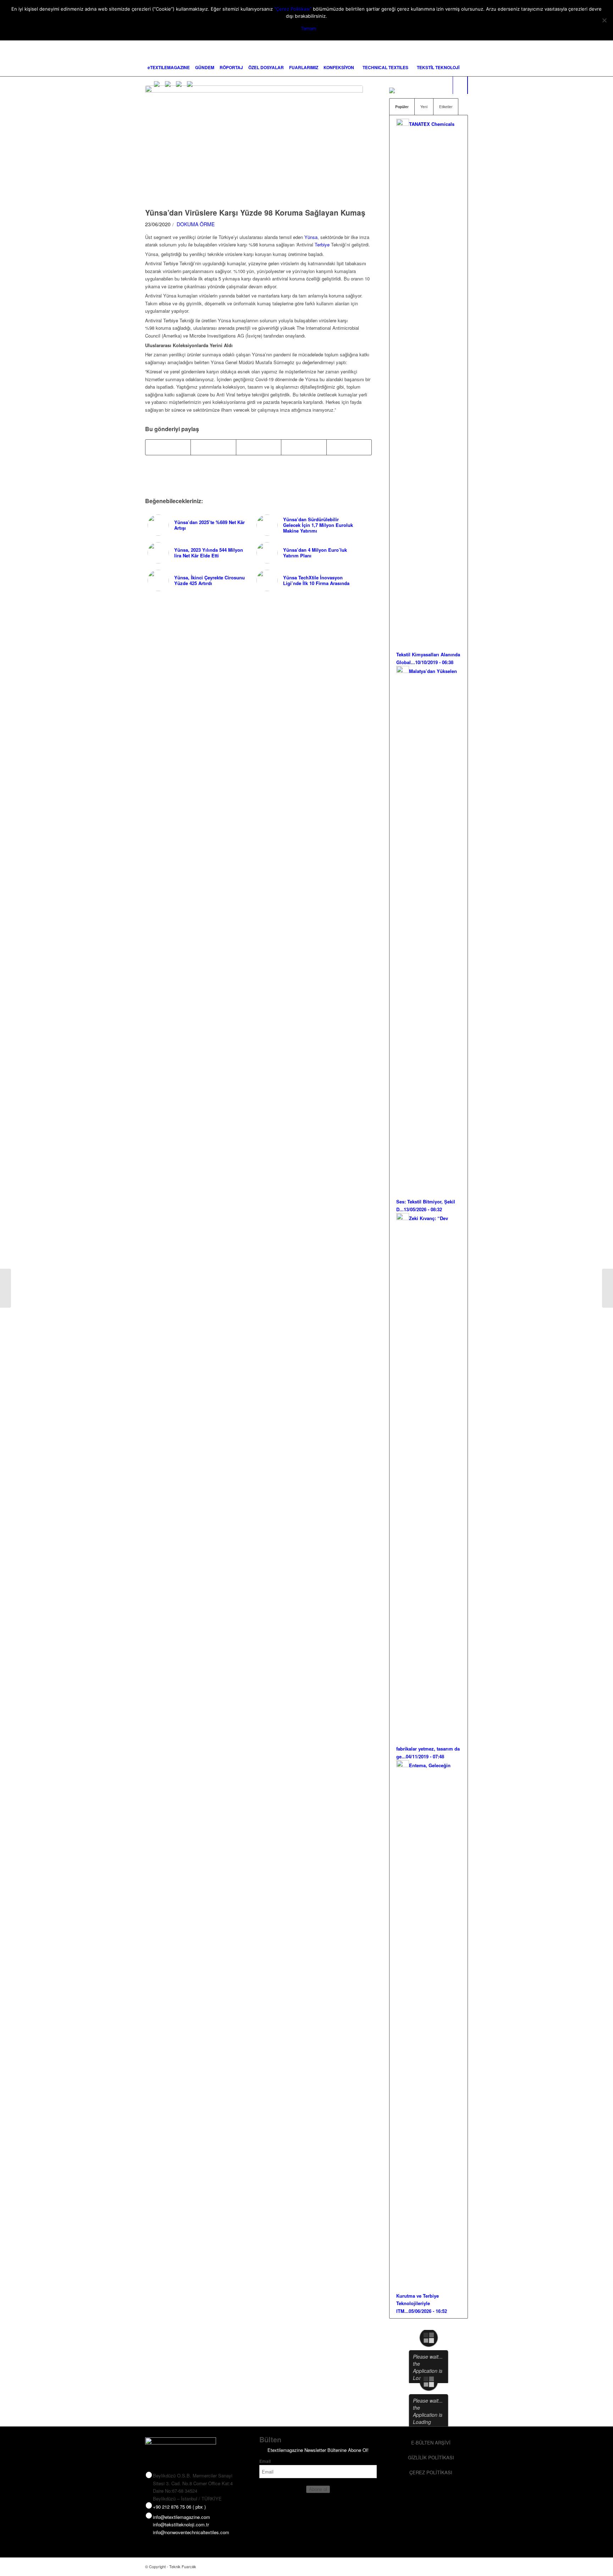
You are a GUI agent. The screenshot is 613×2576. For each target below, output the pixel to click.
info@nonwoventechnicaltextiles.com (191, 2532)
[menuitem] (169, 67)
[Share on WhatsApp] (259, 447)
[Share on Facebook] (168, 447)
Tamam (308, 28)
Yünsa (311, 237)
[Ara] (460, 85)
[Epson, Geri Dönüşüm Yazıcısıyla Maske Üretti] (608, 1288)
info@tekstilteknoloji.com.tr (181, 2524)
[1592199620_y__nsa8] (254, 145)
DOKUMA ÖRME (196, 224)
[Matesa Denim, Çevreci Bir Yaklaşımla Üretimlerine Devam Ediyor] (5, 1288)
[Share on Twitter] (213, 447)
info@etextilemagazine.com (181, 2517)
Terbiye (322, 244)
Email (265, 2461)
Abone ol (318, 2489)
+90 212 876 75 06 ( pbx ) (179, 2507)
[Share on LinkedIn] (304, 447)
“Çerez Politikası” (293, 9)
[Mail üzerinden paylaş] (349, 447)
